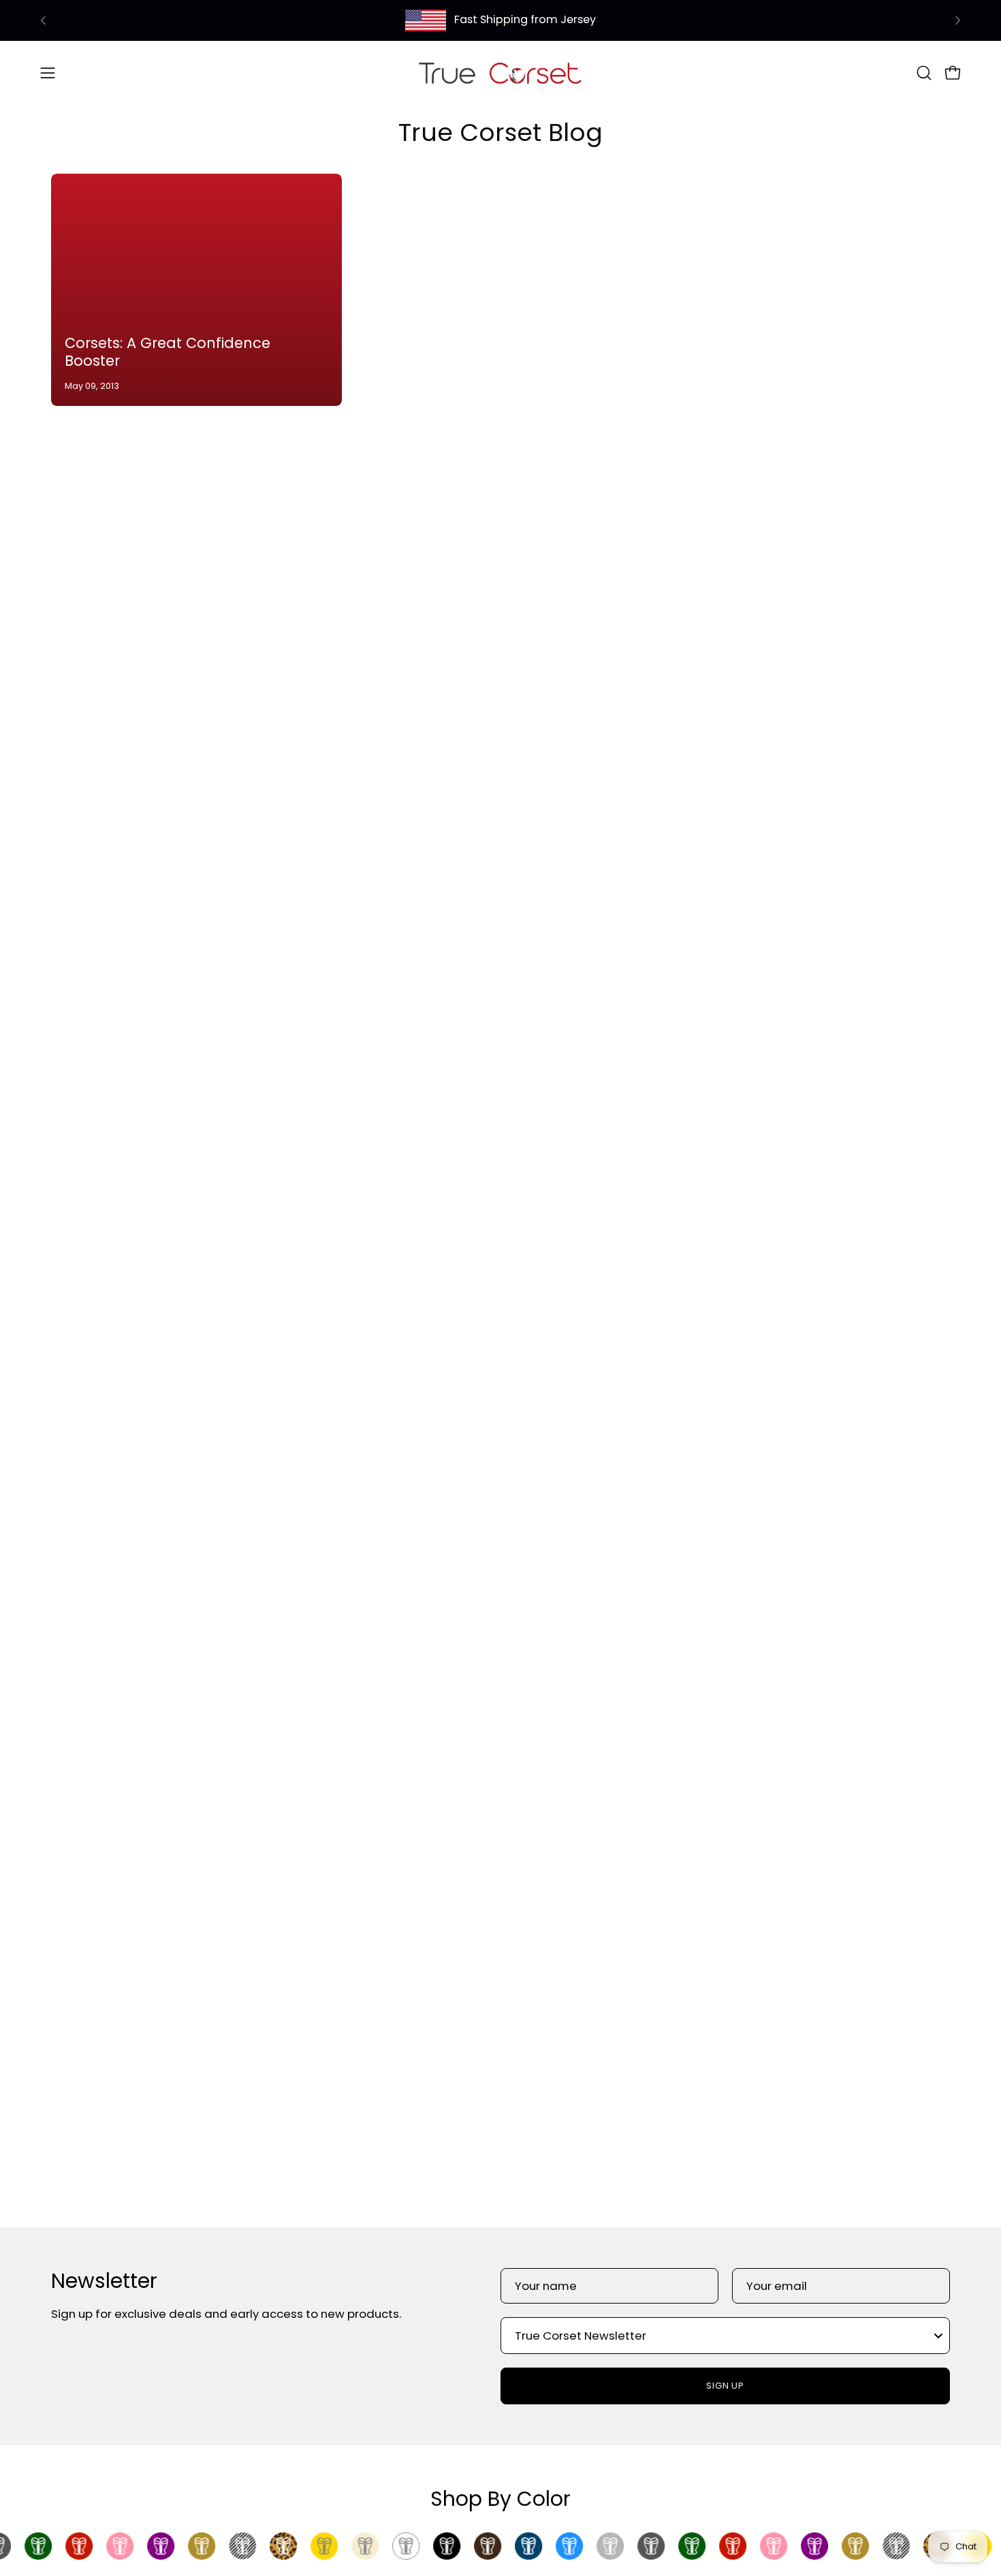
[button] (924, 73)
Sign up (726, 2386)
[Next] (957, 20)
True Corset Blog (500, 132)
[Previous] (44, 20)
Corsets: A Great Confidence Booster (168, 352)
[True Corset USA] (500, 73)
